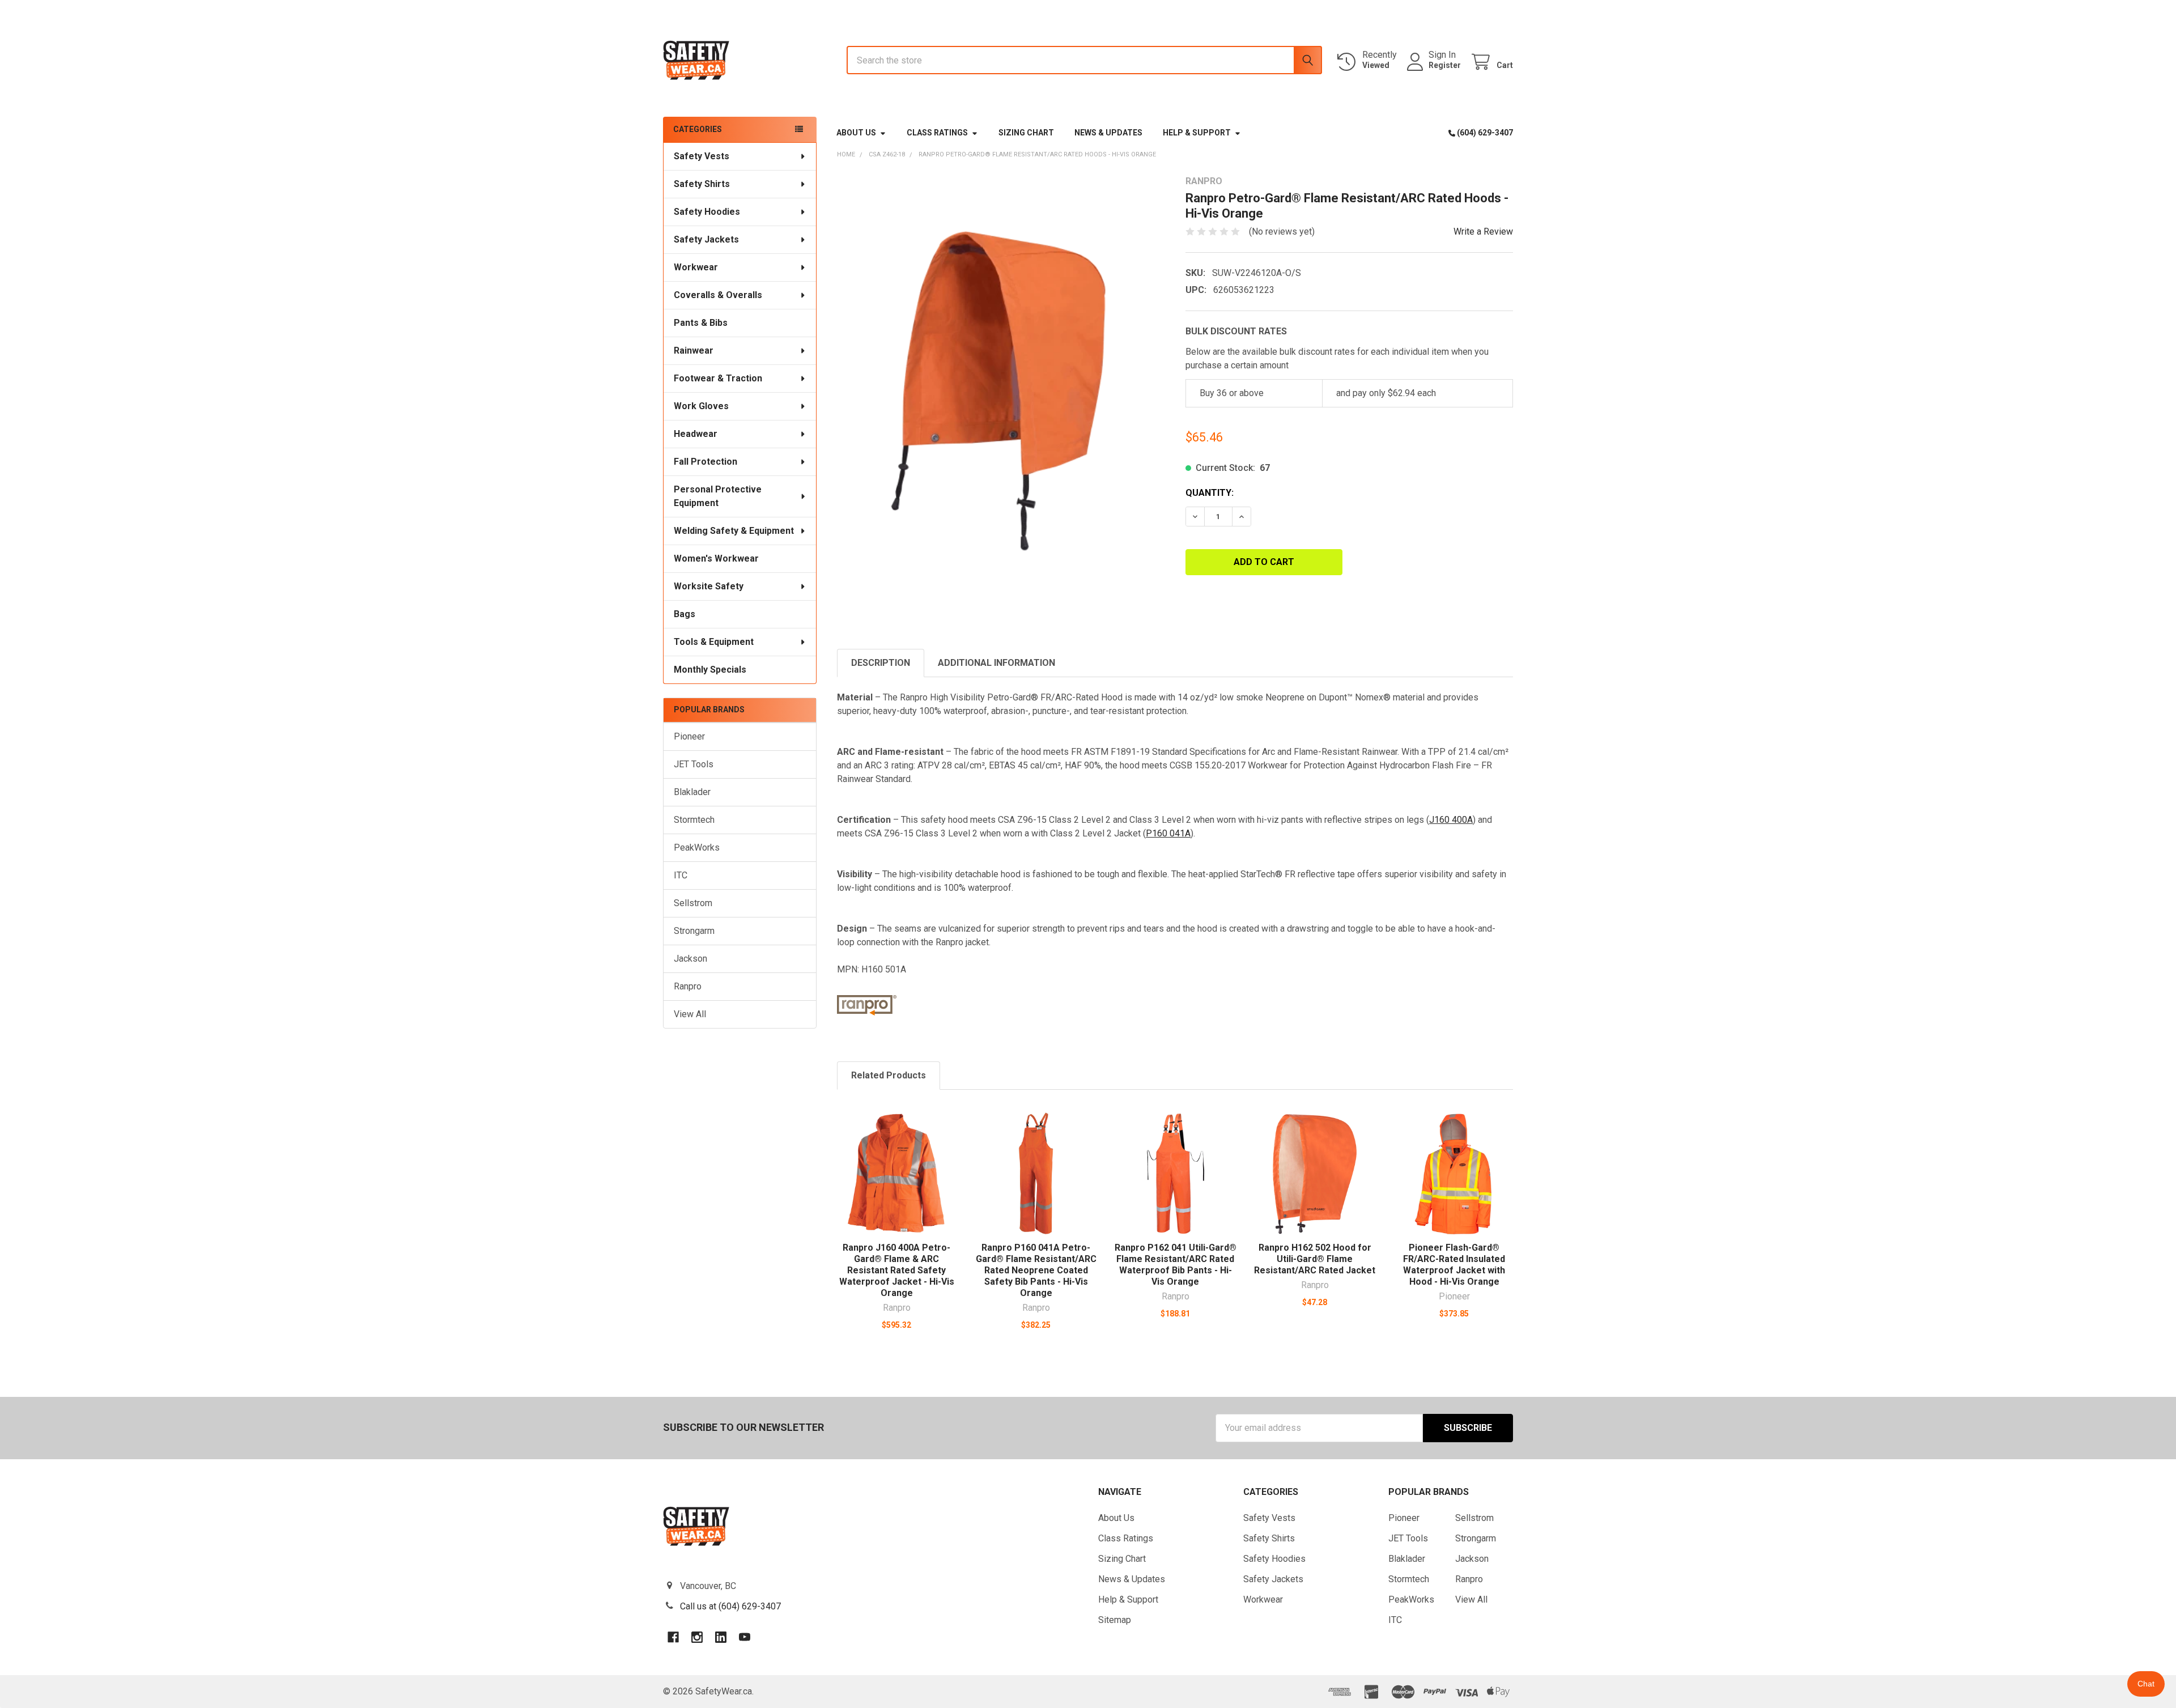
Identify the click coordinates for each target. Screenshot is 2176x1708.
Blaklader (692, 792)
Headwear (696, 434)
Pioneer (689, 736)
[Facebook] (673, 1637)
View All (690, 1014)
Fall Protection (705, 462)
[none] (1001, 392)
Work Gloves (701, 406)
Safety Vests (702, 156)
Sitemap (1115, 1620)
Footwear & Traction (718, 378)
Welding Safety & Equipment (734, 531)
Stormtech (694, 820)
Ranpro (688, 986)
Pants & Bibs (701, 323)
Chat (2146, 1684)
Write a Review (1483, 231)
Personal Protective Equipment (718, 496)
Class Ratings (937, 133)
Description (881, 663)
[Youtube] (745, 1637)
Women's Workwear (716, 558)
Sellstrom (693, 903)
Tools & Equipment (714, 642)
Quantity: (1210, 493)
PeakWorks (697, 847)
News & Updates (1108, 133)
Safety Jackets (706, 239)
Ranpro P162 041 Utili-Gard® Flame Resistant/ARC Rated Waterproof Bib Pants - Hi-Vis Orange (1176, 1265)
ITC (681, 875)
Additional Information (996, 663)
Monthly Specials (710, 670)
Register (1445, 65)
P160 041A (1168, 833)
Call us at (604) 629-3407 (730, 1606)
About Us (856, 133)
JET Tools (694, 764)
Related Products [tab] (889, 1075)
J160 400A (1451, 820)
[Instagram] (697, 1637)
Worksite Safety (709, 586)
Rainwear (694, 350)
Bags (685, 614)
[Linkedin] (721, 1637)
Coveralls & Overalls (718, 295)
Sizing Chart (1026, 133)
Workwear (696, 267)
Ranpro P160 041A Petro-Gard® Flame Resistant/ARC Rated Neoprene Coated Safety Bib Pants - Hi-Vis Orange (1036, 1270)
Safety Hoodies (707, 212)
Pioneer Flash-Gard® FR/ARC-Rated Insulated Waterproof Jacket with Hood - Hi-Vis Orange (1454, 1265)
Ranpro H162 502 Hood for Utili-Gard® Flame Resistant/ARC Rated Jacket (1315, 1259)
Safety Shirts (702, 184)
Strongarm (694, 931)
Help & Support (1197, 133)
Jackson (690, 959)
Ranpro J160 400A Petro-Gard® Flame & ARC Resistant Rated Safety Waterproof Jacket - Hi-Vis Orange (897, 1270)
